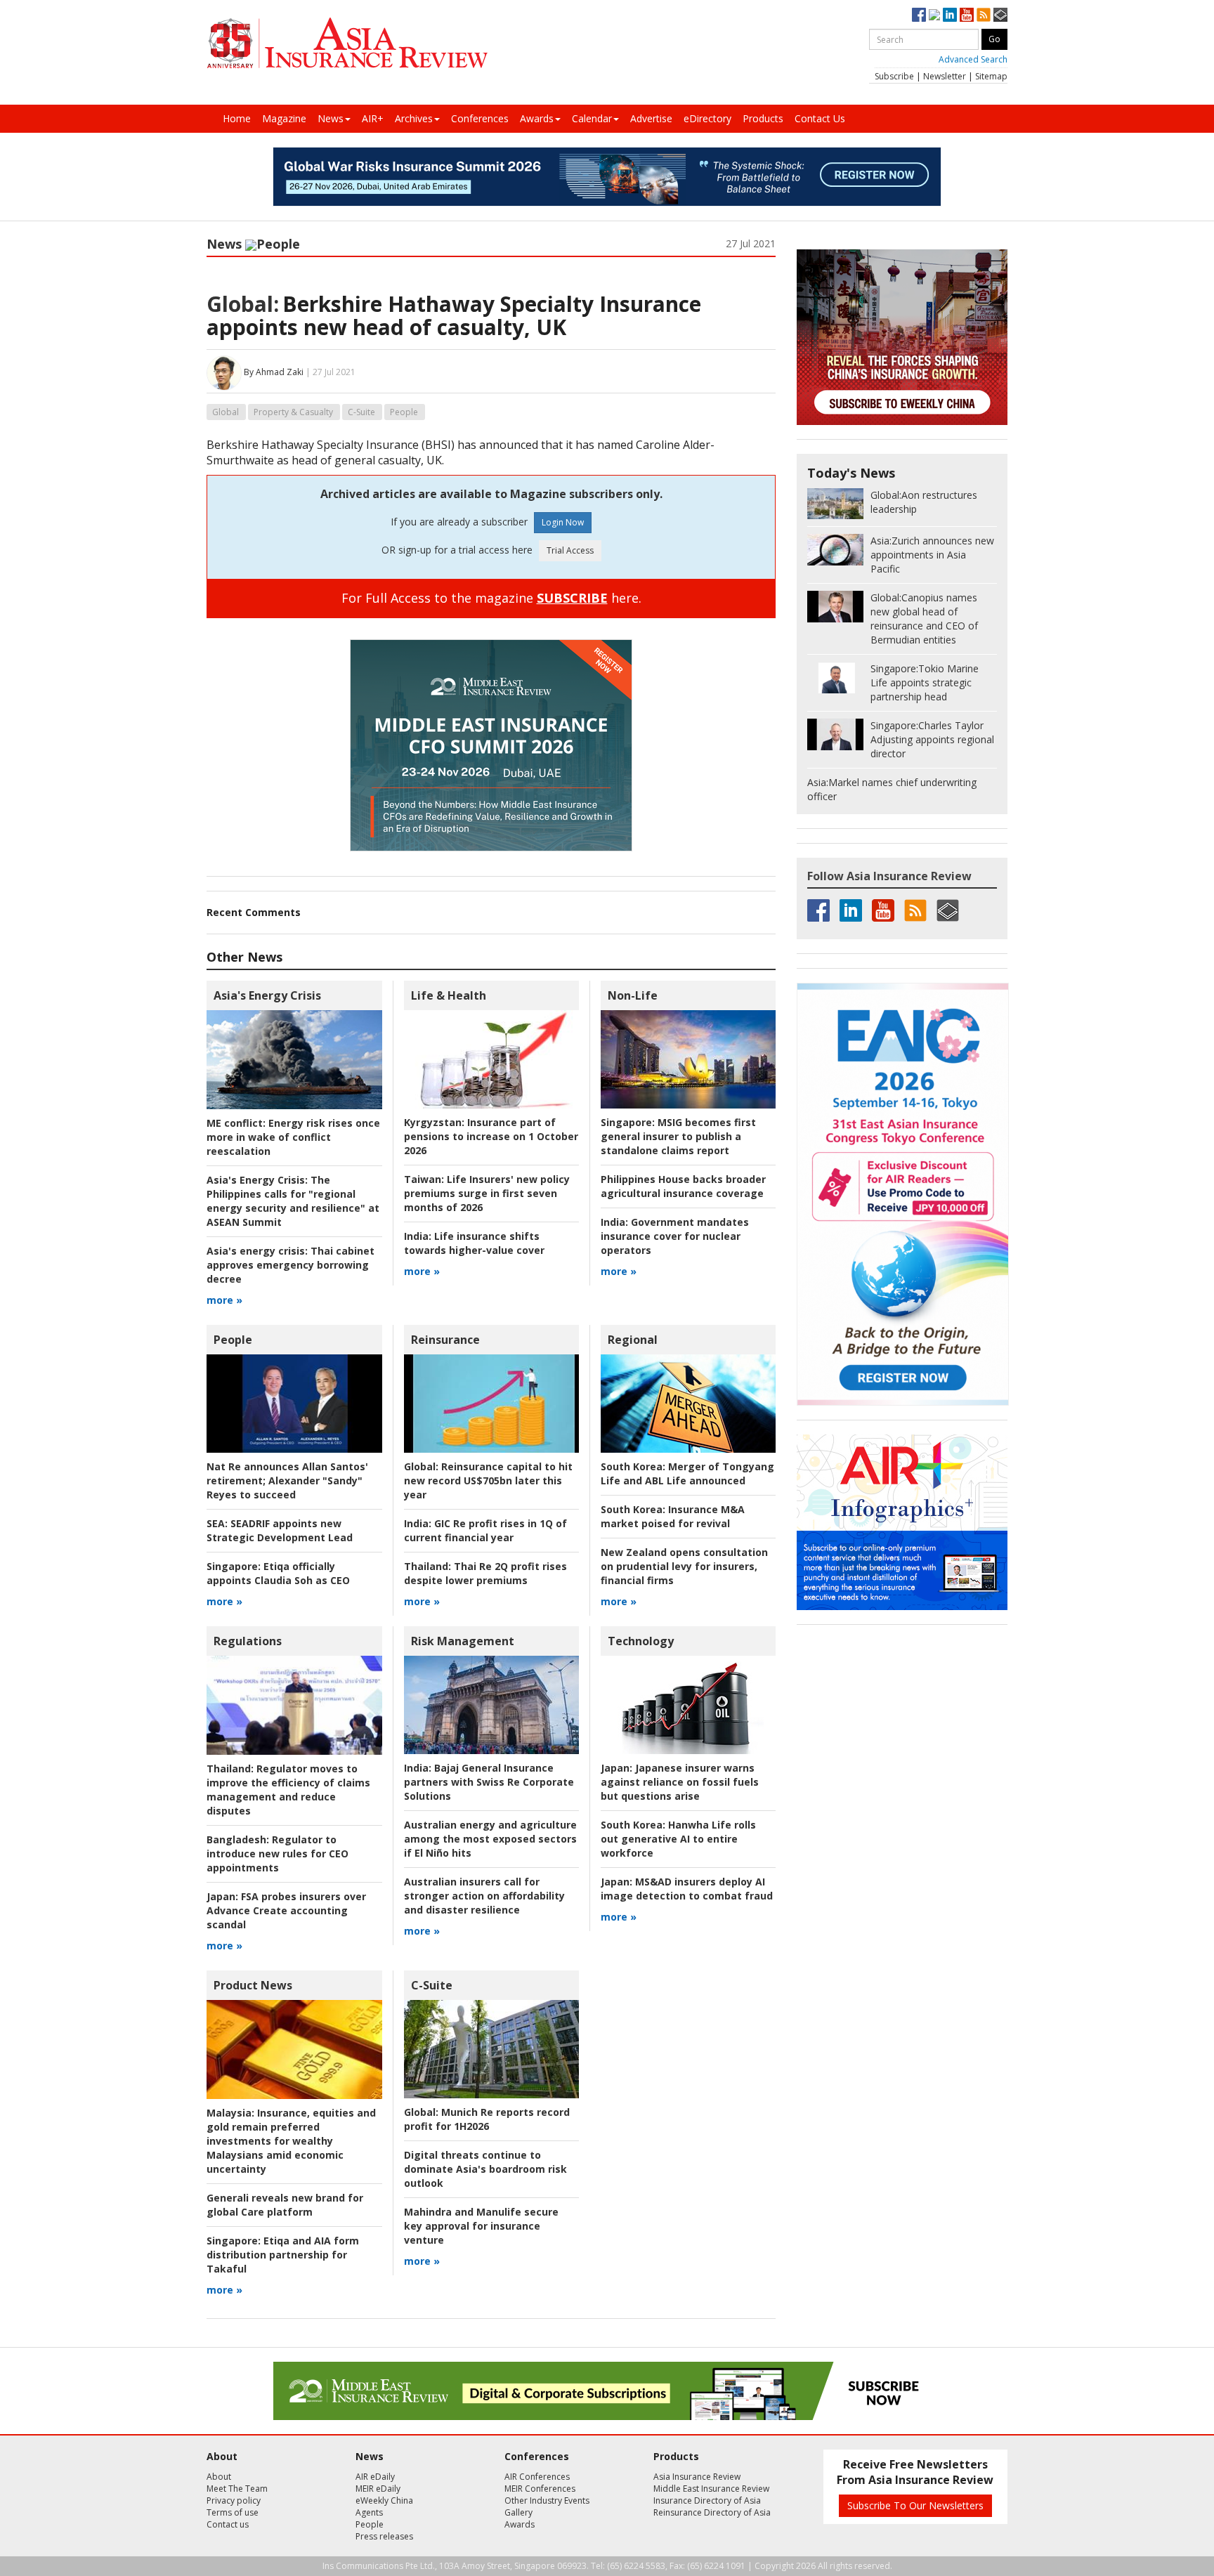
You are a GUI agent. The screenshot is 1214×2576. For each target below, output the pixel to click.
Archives (414, 118)
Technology (641, 1641)
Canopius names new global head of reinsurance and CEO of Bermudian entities (924, 619)
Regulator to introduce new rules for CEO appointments (278, 1853)
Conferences (480, 118)
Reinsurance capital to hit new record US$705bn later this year (488, 1480)
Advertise (651, 118)
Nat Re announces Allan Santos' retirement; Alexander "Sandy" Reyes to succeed (287, 1480)
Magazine (284, 118)
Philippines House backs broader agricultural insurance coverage (683, 1186)
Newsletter (945, 76)
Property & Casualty (293, 412)
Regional (633, 1340)
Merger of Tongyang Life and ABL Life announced (687, 1473)
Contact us (228, 2524)
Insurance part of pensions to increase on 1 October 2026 (491, 1136)
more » (224, 1300)
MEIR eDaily (378, 2489)
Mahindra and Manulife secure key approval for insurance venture (481, 2226)
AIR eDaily (375, 2477)
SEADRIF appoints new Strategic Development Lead (280, 1530)
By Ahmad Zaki (274, 372)
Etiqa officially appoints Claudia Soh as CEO (278, 1573)
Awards (537, 118)
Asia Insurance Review (697, 2477)
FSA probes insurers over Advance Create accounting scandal (286, 1910)
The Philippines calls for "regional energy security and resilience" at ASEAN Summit (293, 1201)
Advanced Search (973, 59)
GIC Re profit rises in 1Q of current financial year (485, 1530)
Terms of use (233, 2512)
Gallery (518, 2512)
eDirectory (707, 118)
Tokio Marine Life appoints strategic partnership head (925, 682)
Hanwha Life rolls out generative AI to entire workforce (678, 1839)
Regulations (248, 1641)
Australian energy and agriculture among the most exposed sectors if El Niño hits (490, 1839)
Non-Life (633, 995)
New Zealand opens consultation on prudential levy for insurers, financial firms (684, 1566)
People (278, 244)
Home (237, 118)
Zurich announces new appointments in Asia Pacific (932, 555)
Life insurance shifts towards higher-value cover (474, 1243)
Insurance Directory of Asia (707, 2500)
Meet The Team (237, 2489)
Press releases (384, 2536)
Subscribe (894, 76)
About (219, 2477)
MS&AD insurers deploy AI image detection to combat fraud (687, 1889)
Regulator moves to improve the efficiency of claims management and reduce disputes (288, 1790)
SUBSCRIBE (572, 598)
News (331, 118)
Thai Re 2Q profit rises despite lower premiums (485, 1573)
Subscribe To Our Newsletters (915, 2505)
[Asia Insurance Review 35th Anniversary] (347, 43)
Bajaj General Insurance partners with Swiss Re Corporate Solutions (489, 1782)
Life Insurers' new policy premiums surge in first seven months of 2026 (487, 1193)
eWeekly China (384, 2500)
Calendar (592, 118)
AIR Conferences (537, 2477)
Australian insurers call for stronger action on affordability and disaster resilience (484, 1896)
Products (763, 118)
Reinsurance (445, 1340)
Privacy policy (234, 2500)
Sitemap (991, 76)
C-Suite (361, 412)
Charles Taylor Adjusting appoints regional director (932, 739)
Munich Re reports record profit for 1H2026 (487, 2119)
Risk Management (463, 1641)
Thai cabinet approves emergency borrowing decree (291, 1265)
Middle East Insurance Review (711, 2489)
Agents (369, 2512)
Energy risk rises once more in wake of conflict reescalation (293, 1137)
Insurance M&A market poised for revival (673, 1516)
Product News (253, 1985)
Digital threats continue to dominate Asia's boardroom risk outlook (485, 2169)
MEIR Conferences (540, 2489)
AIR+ (373, 118)
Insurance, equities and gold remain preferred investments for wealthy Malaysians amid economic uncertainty (291, 2141)
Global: (243, 304)
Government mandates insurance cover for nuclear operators (675, 1236)
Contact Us (820, 118)
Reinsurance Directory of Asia (712, 2512)
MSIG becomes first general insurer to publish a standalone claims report (678, 1136)
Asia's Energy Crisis (267, 995)
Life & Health (449, 995)
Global (226, 412)
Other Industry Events (547, 2500)
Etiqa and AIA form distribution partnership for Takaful (283, 2255)
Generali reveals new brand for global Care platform (285, 2205)
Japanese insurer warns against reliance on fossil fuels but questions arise (680, 1782)
